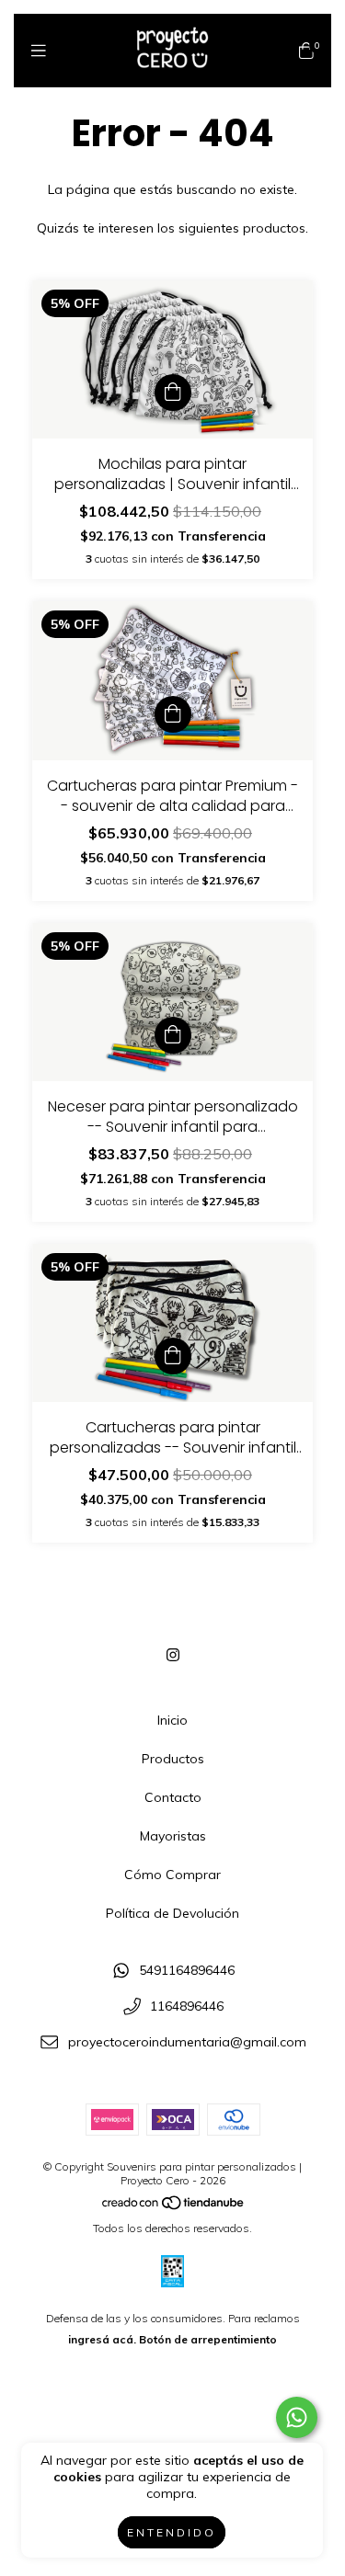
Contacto (173, 1797)
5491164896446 (187, 1971)
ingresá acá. (102, 2339)
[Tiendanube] (174, 2207)
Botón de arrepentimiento (208, 2339)
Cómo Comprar (172, 1875)
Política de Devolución (172, 1913)
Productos (173, 1759)
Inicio (172, 1720)
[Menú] (39, 51)
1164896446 (187, 2006)
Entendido (172, 2532)
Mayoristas (173, 1836)
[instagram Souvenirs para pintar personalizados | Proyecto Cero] (173, 1655)
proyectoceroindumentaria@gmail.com (187, 2042)
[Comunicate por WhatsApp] (297, 2417)
